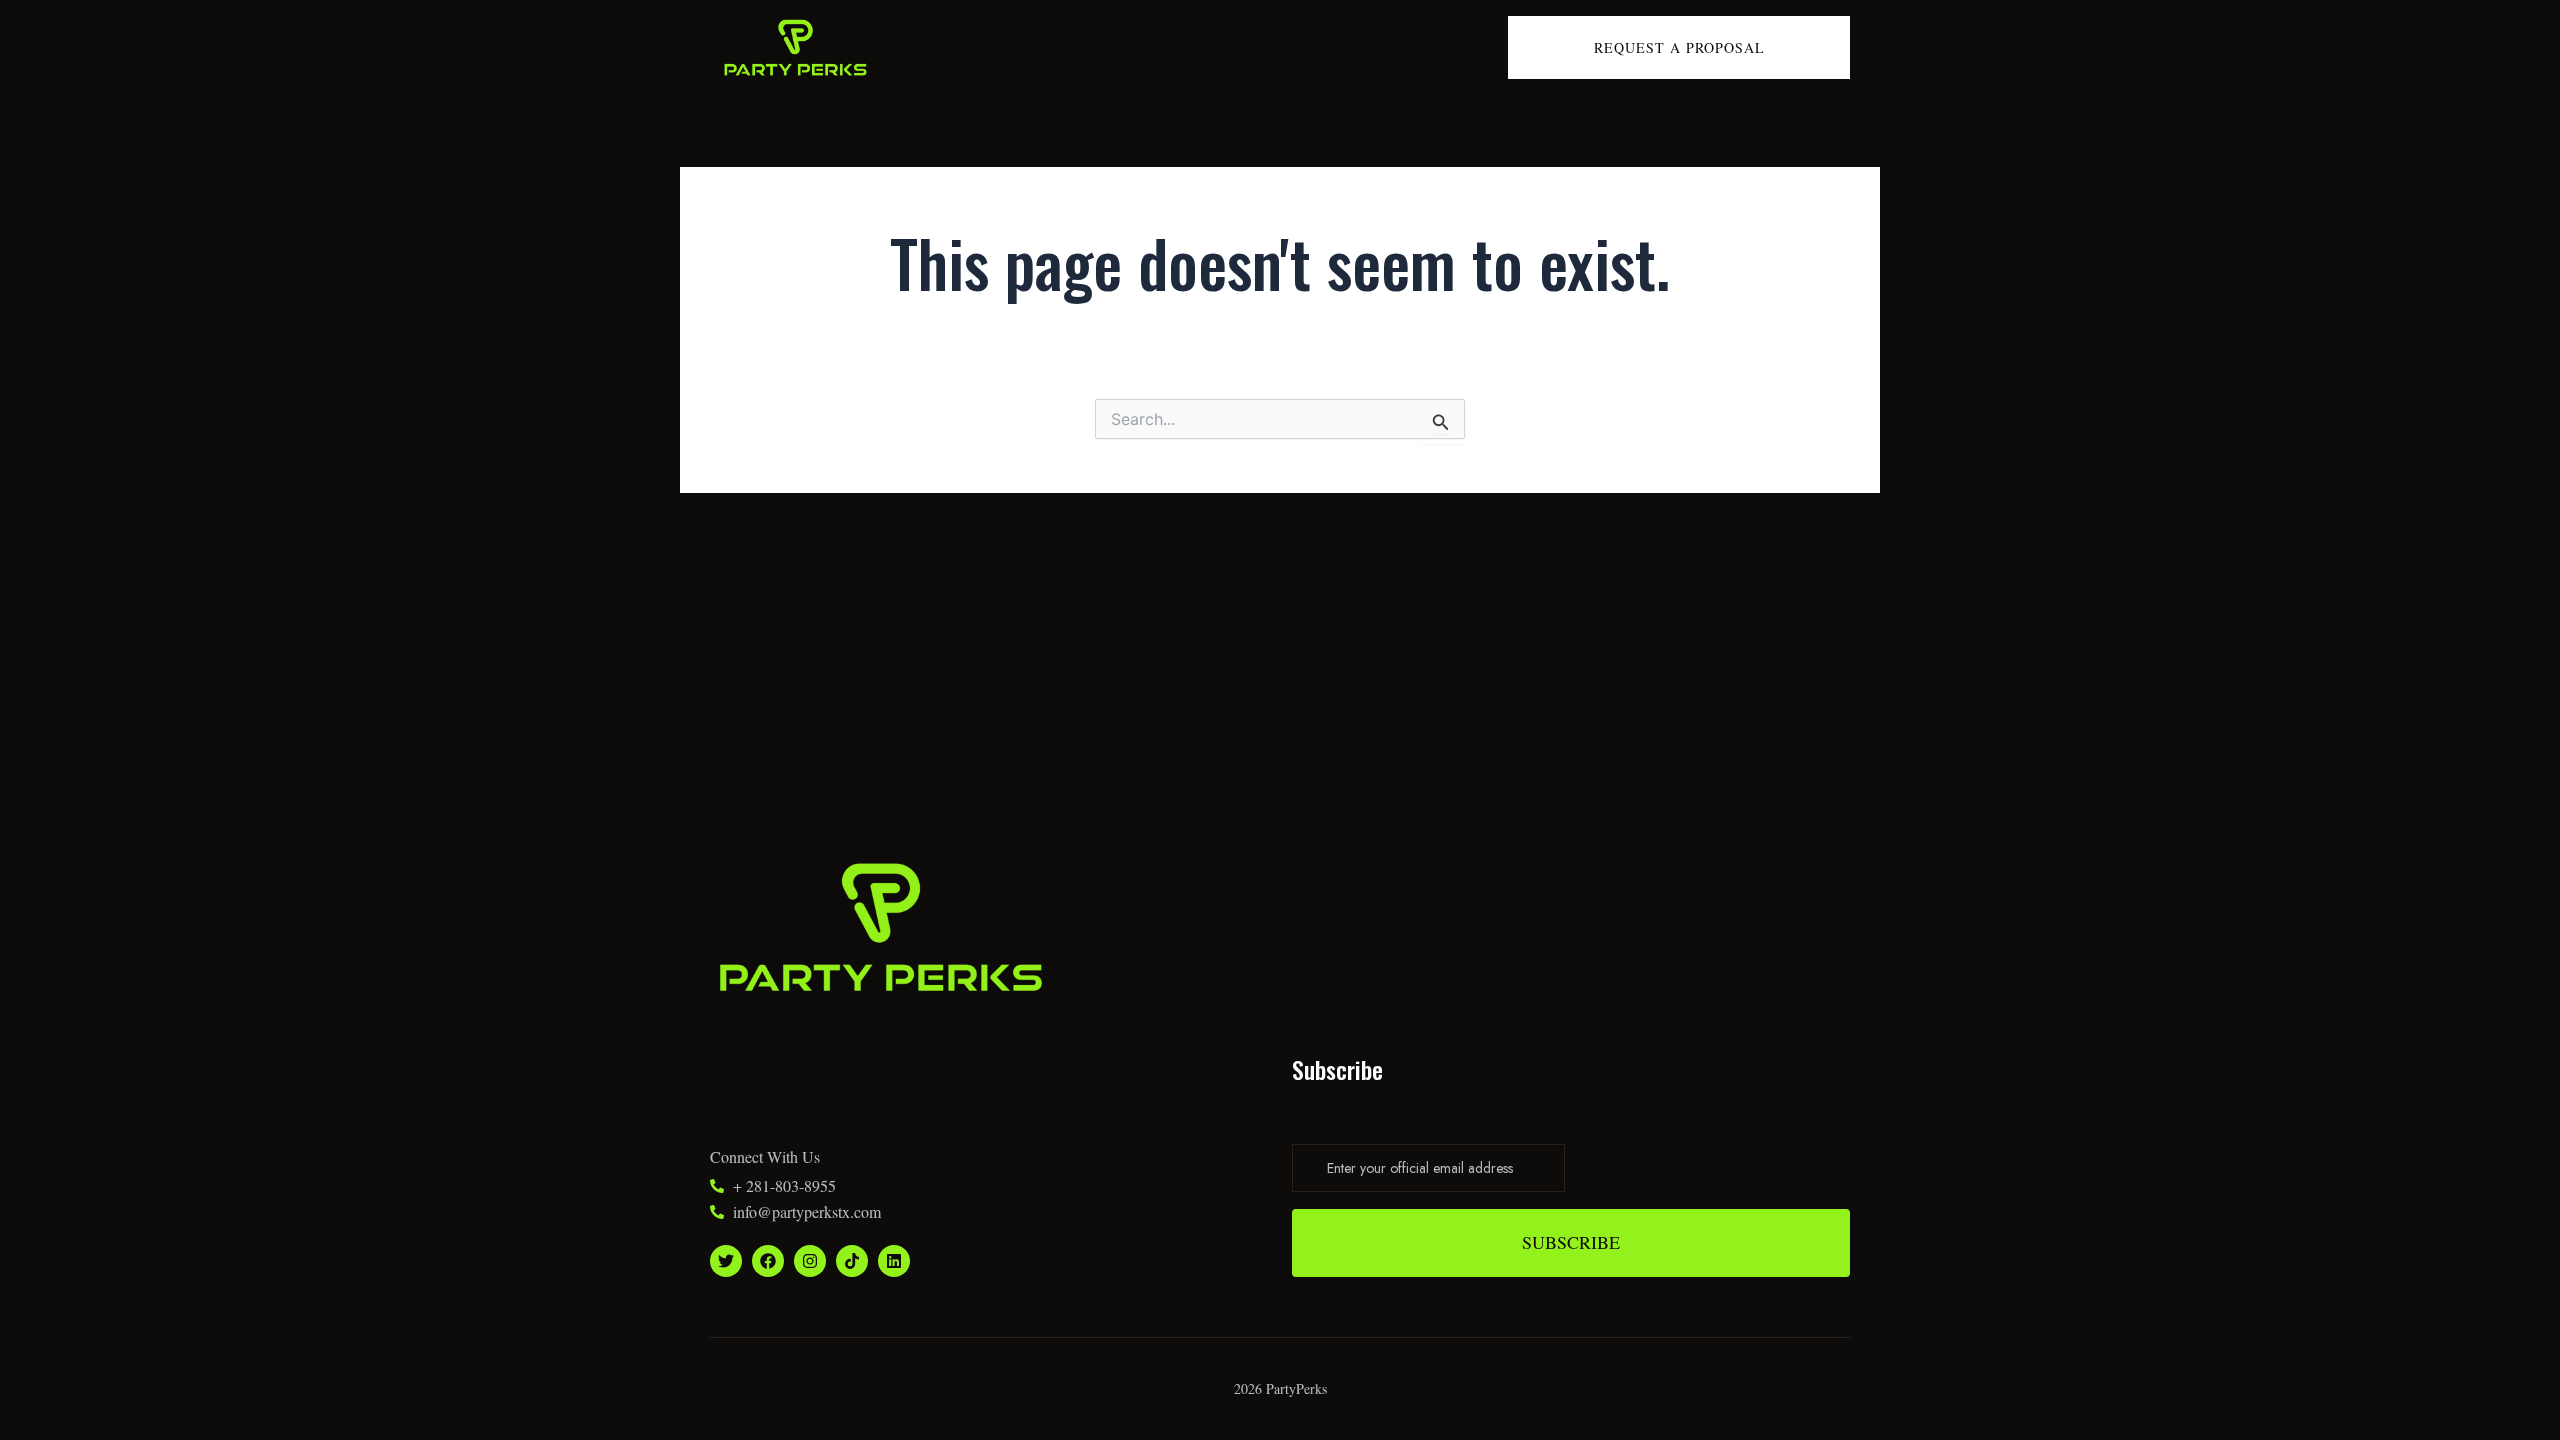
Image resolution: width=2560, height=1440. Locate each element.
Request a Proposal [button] (1679, 47)
